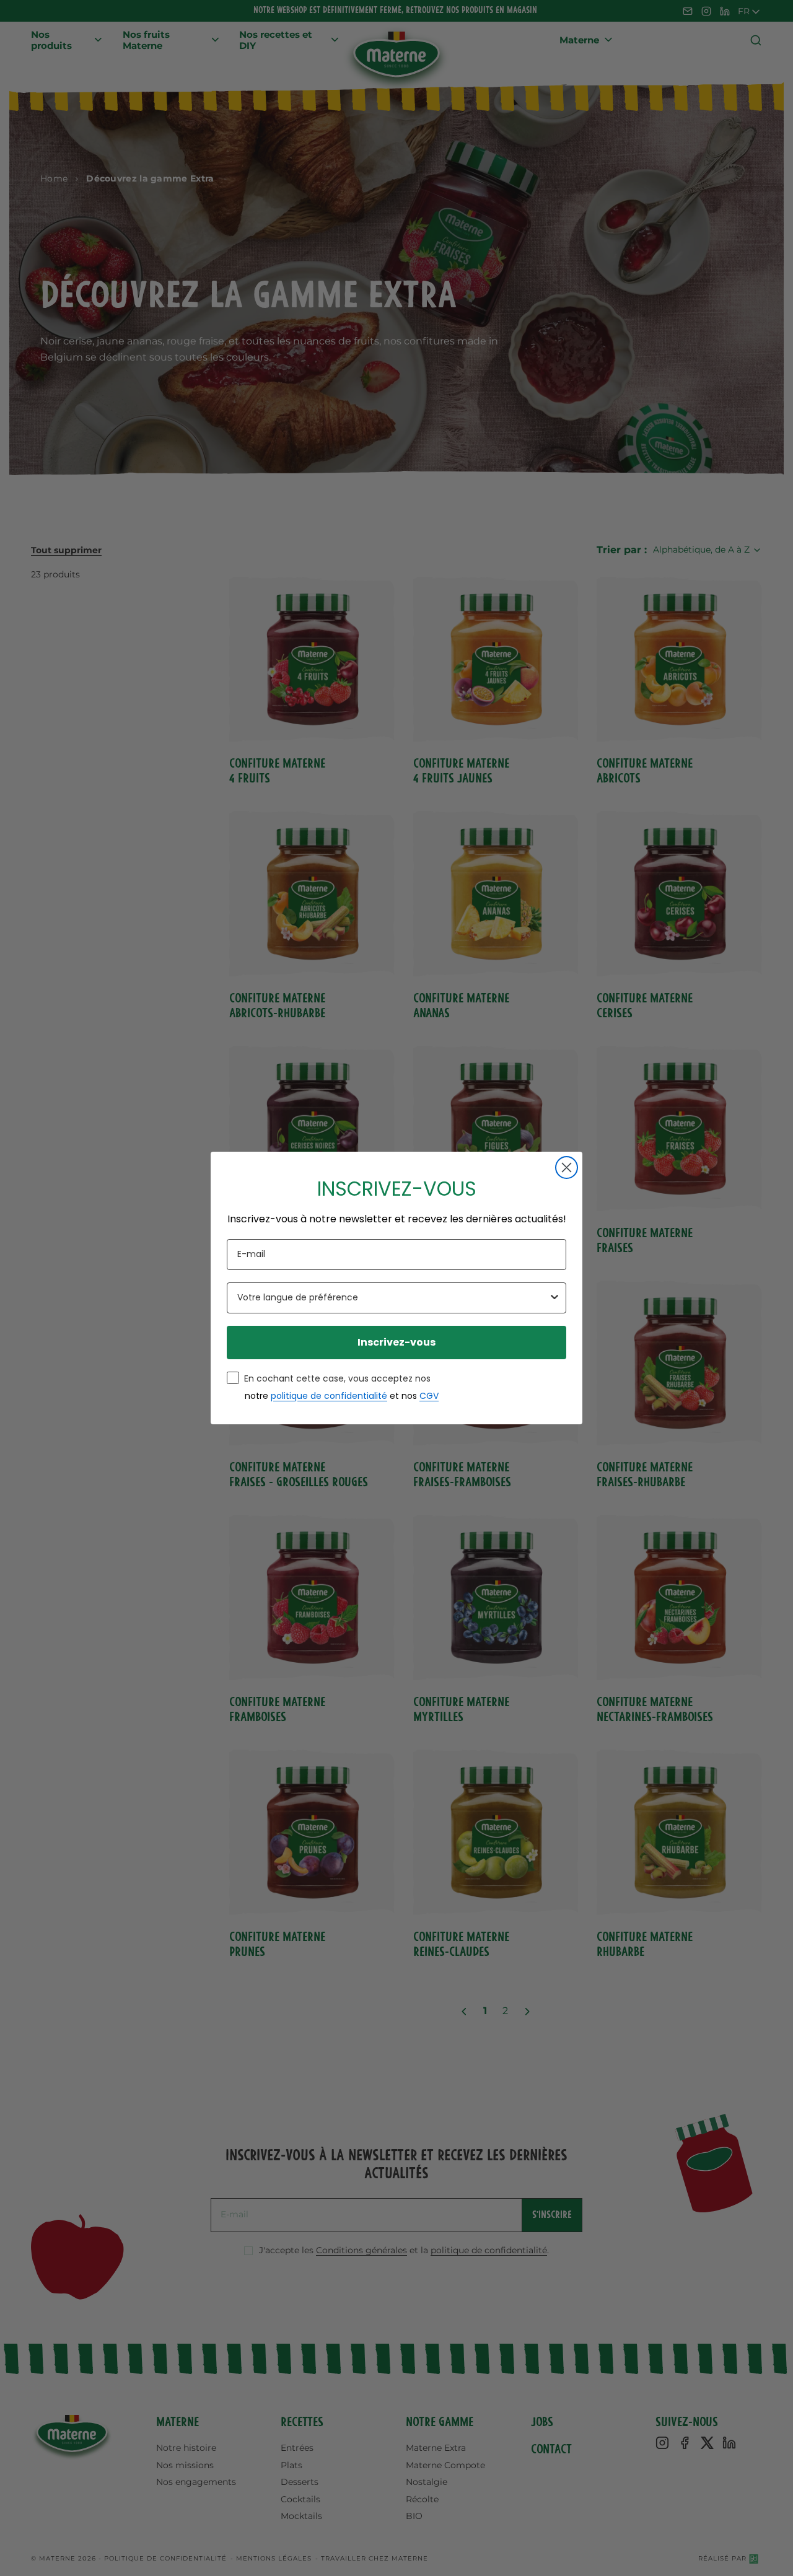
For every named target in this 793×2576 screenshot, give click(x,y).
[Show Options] (554, 1298)
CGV (429, 1396)
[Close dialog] (567, 1168)
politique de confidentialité (329, 1396)
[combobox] (393, 1298)
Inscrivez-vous (396, 1342)
